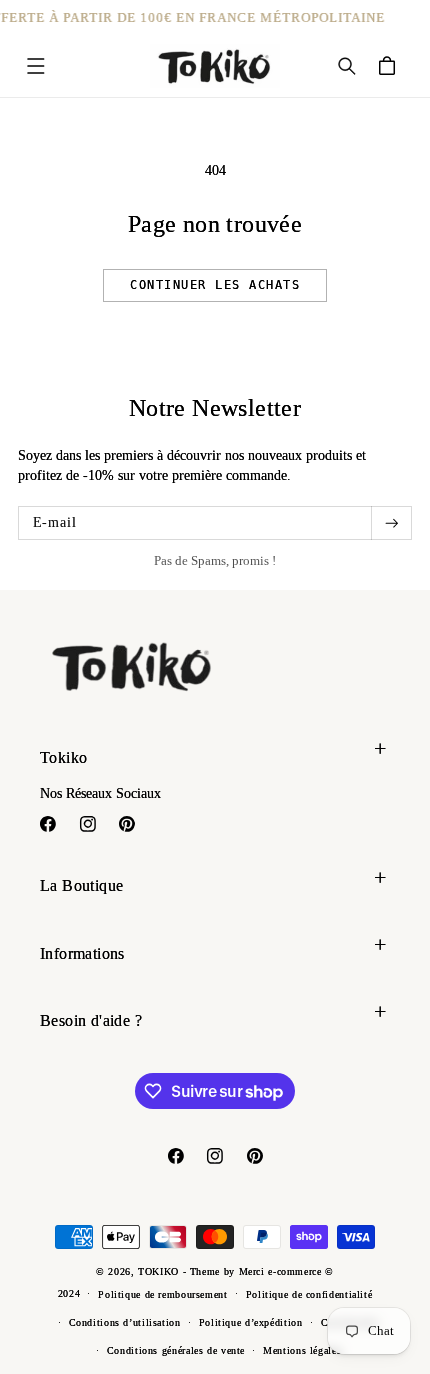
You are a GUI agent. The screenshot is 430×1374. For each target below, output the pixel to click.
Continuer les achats (215, 285)
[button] (36, 66)
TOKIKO (160, 1271)
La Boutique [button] (81, 885)
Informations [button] (82, 953)
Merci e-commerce (282, 1271)
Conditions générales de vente (176, 1350)
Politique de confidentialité (309, 1294)
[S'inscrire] (391, 523)
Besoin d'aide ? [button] (91, 1020)
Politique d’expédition (251, 1322)
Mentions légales (302, 1350)
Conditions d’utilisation (125, 1322)
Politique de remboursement (162, 1294)
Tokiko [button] (63, 757)
